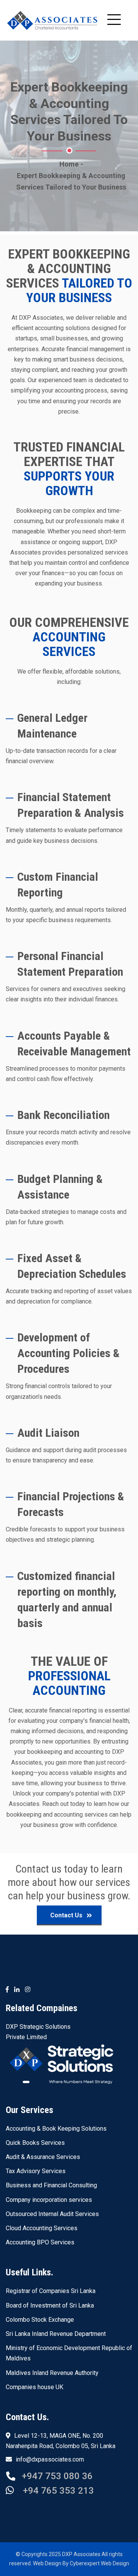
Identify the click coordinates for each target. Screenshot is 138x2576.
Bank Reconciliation (63, 1115)
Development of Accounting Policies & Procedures (68, 1353)
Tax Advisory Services (36, 2171)
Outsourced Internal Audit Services (52, 2214)
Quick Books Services (35, 2143)
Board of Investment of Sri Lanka (50, 2305)
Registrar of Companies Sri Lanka (51, 2291)
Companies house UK (34, 2387)
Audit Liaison (48, 1433)
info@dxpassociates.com (50, 2459)
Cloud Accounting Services (42, 2228)
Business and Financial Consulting (51, 2185)
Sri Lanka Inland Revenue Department (56, 2334)
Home (69, 164)
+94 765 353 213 (57, 2491)
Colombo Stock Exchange (40, 2320)
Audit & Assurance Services (43, 2157)
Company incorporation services (49, 2200)
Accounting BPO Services (40, 2242)
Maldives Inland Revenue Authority (52, 2373)
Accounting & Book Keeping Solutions (56, 2129)
